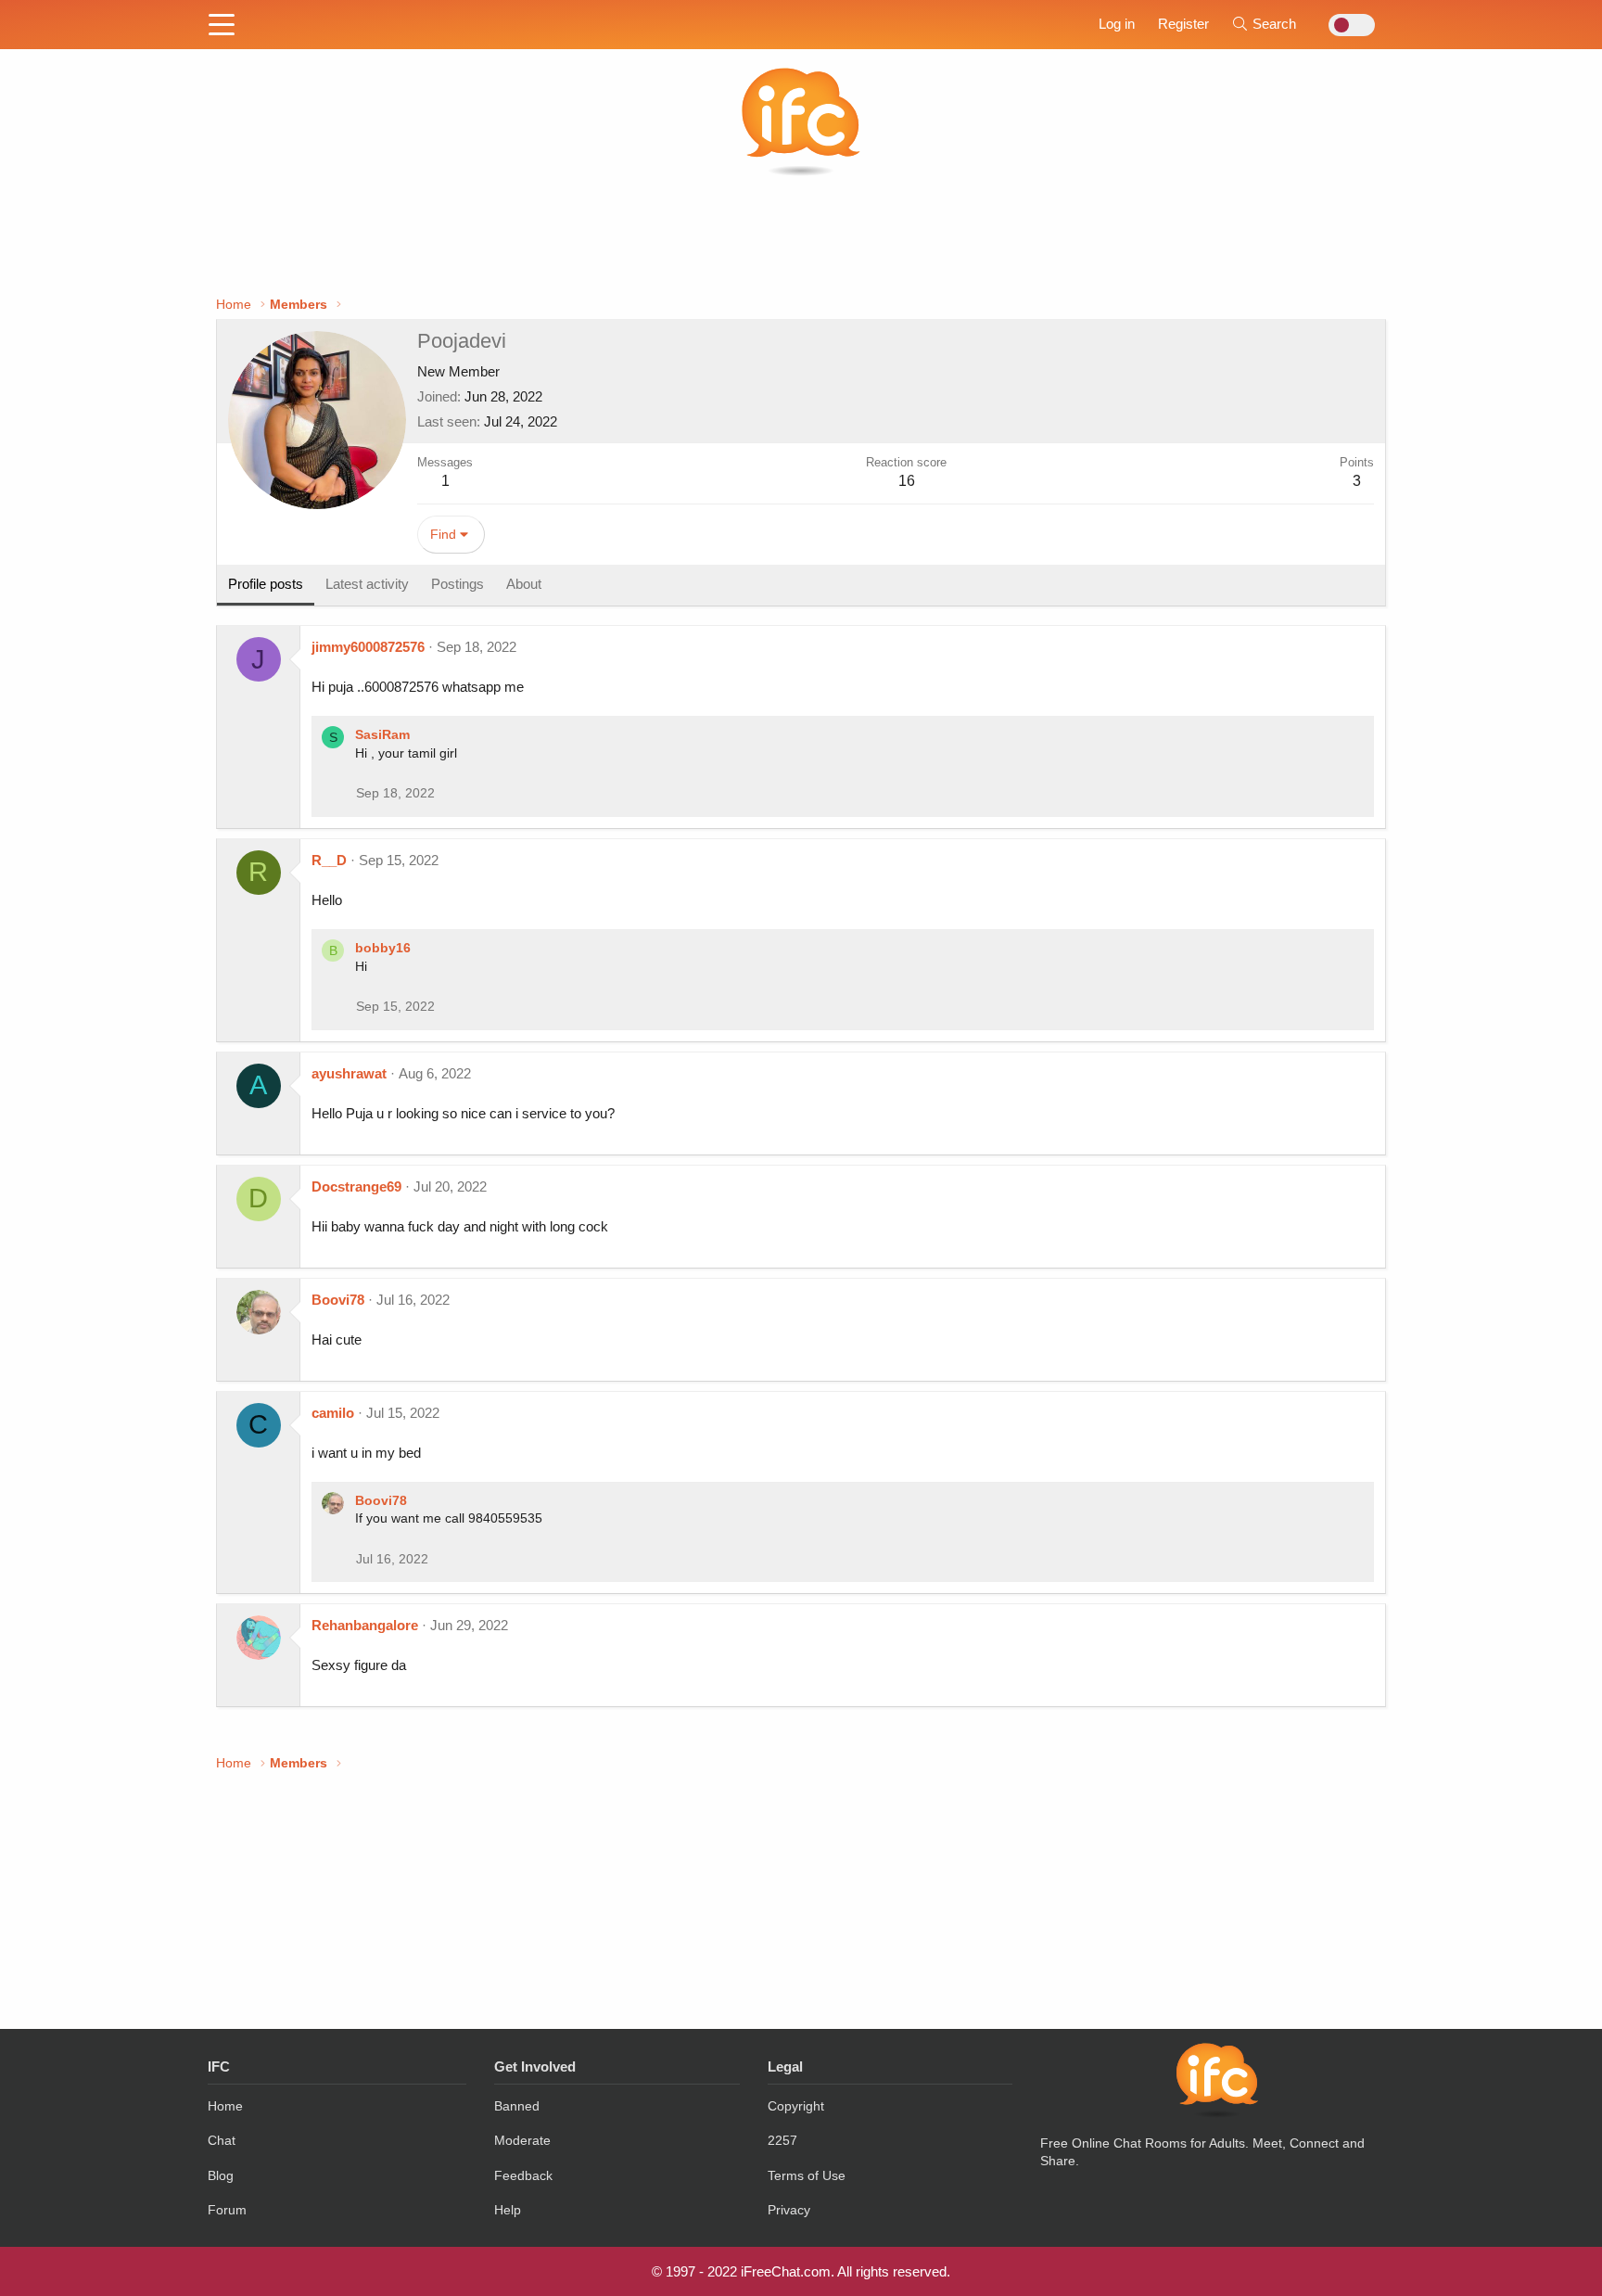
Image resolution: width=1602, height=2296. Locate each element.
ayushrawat (349, 1073)
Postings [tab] (458, 584)
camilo (333, 1413)
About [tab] (524, 584)
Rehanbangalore (365, 1625)
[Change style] (1347, 25)
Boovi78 (338, 1300)
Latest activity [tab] (367, 584)
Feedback (523, 2175)
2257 (782, 2140)
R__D (329, 860)
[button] (222, 26)
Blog (221, 2175)
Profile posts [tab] (266, 584)
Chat (222, 2140)
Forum (227, 2210)
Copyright (796, 2106)
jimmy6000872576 (368, 647)
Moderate (522, 2140)
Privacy (789, 2210)
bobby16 (383, 948)
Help (508, 2210)
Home (225, 2106)
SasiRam (382, 734)
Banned (517, 2106)
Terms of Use (807, 2175)
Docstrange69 (356, 1186)
